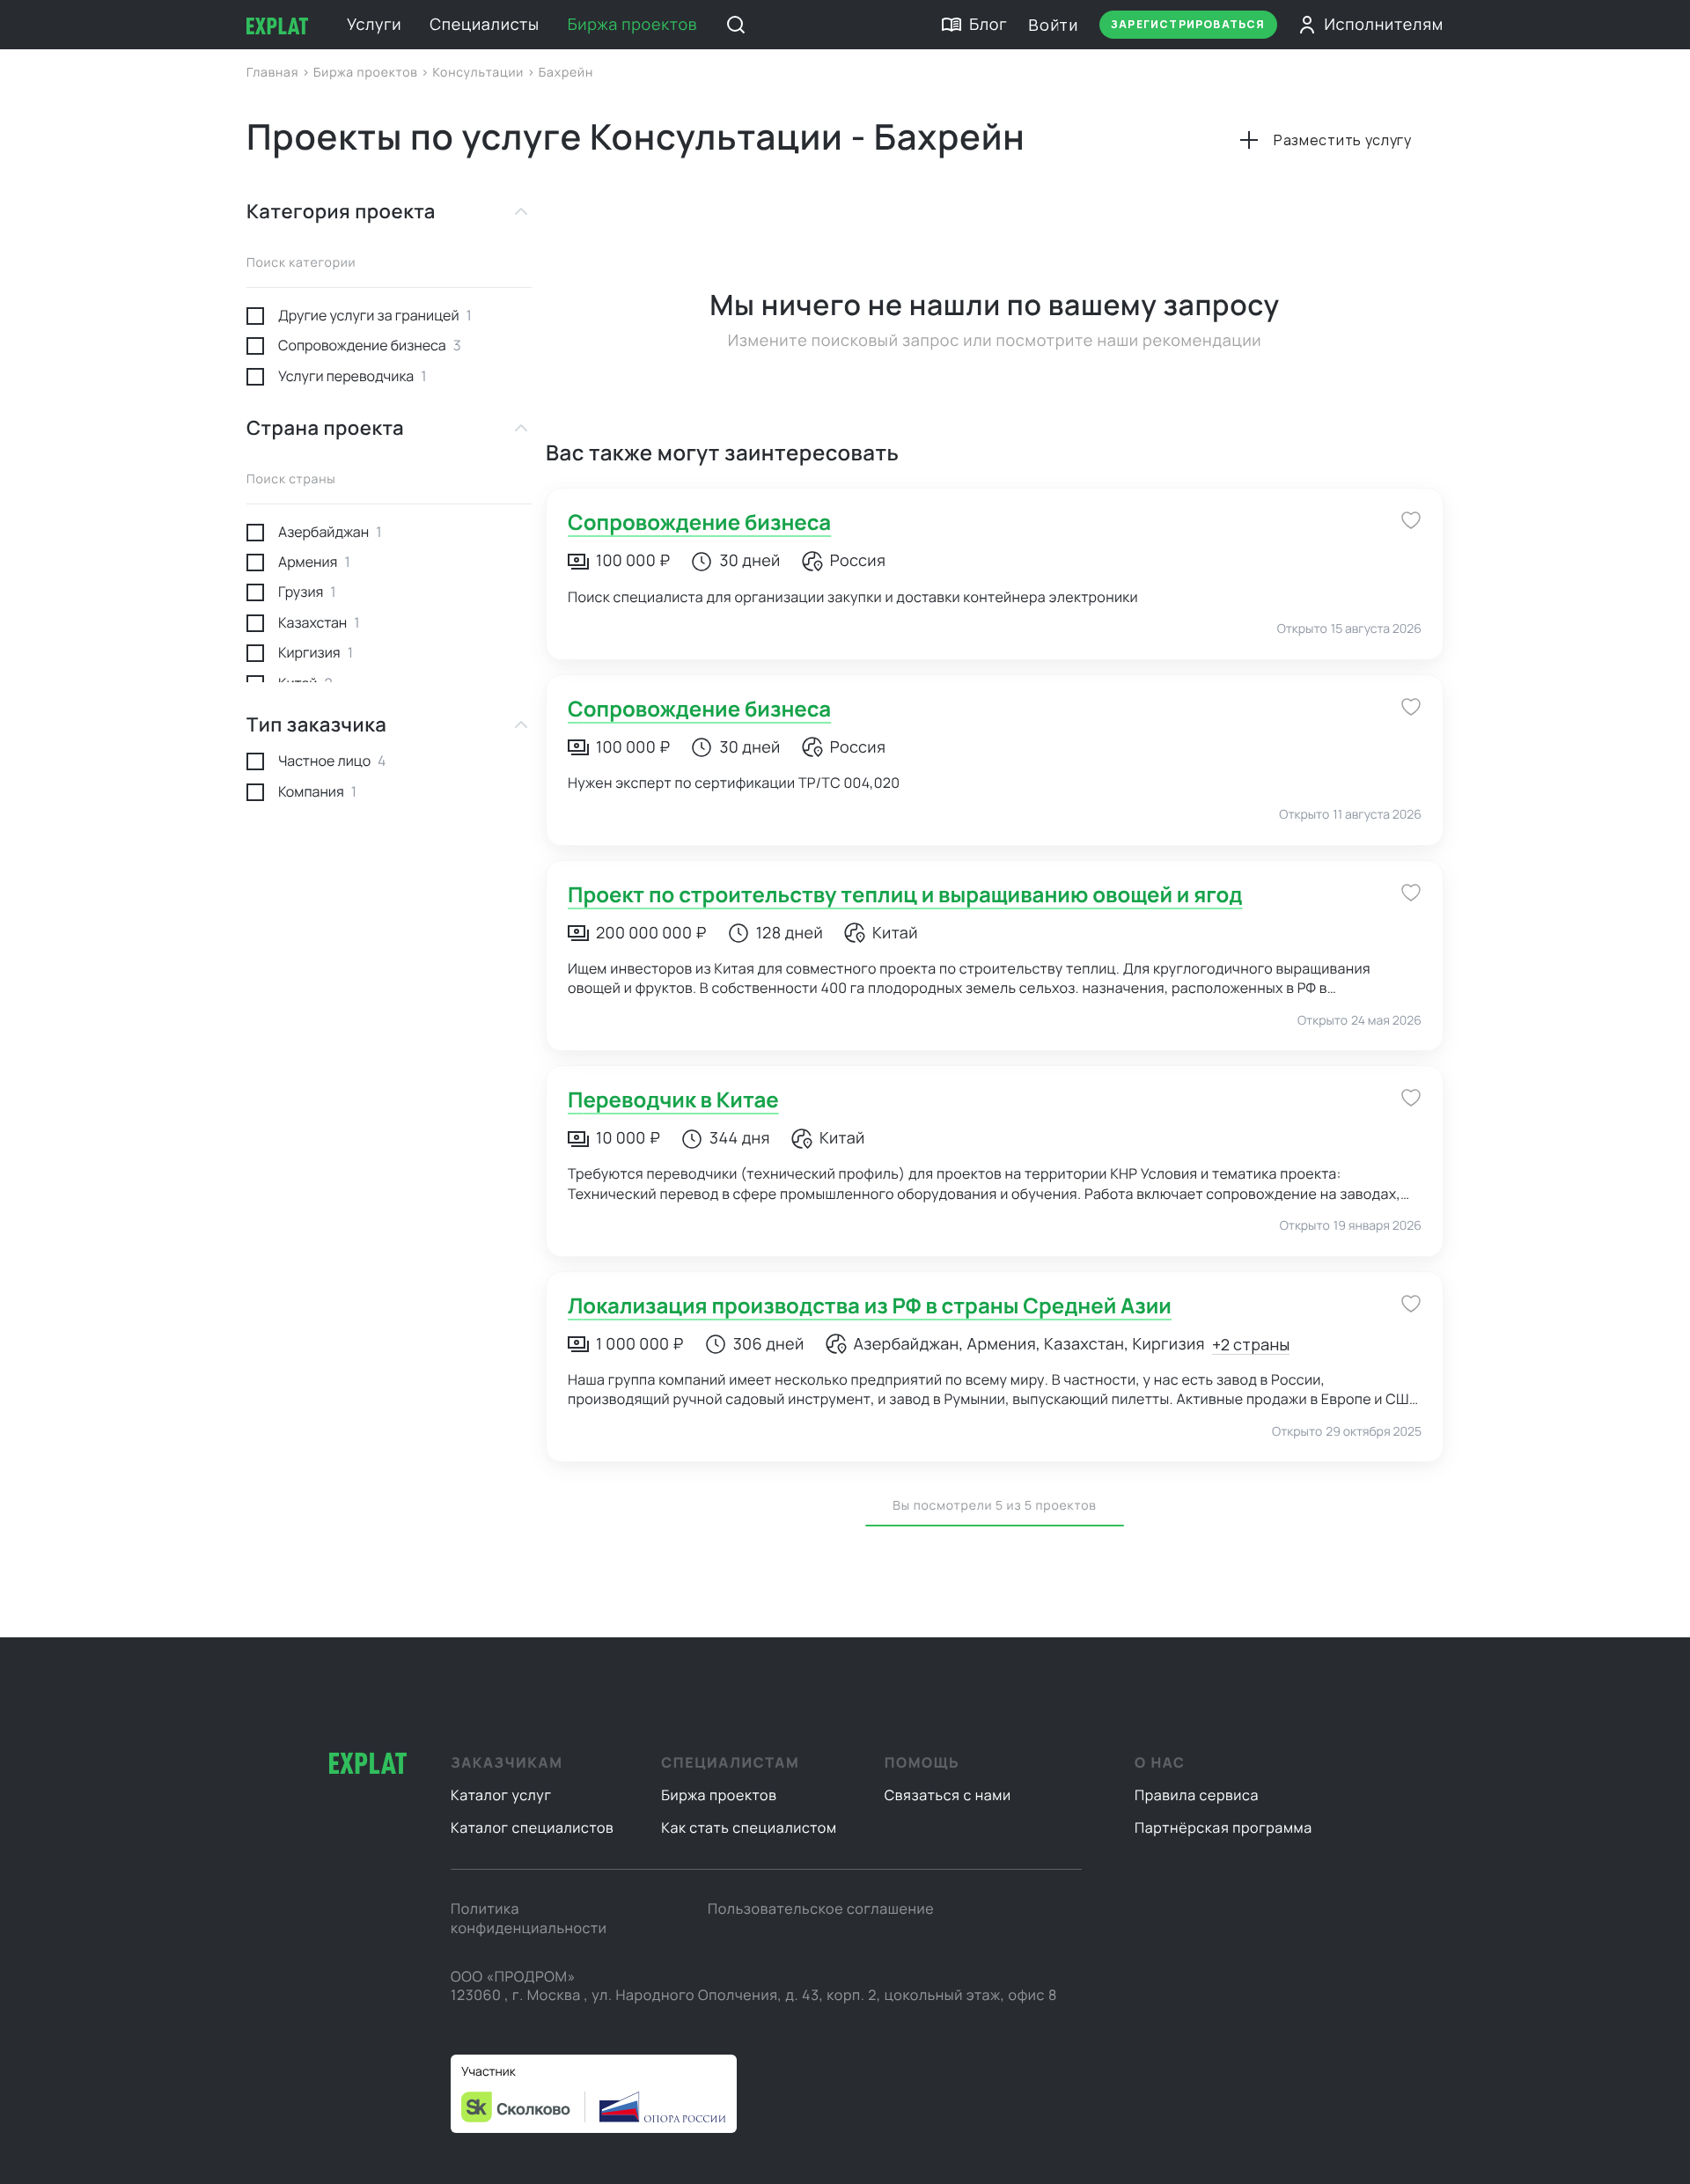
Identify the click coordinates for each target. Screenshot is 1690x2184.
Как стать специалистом (749, 1827)
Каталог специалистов (532, 1827)
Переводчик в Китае (673, 1100)
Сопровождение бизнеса (699, 522)
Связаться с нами (948, 1795)
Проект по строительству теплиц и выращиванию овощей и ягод (905, 895)
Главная (274, 73)
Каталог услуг (501, 1795)
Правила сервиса (1197, 1795)
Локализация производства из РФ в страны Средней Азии (870, 1306)
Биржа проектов (633, 25)
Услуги (374, 25)
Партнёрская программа (1223, 1827)
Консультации (479, 73)
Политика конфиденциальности (529, 1918)
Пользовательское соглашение (821, 1908)
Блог (988, 25)
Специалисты (484, 25)
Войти (1053, 25)
